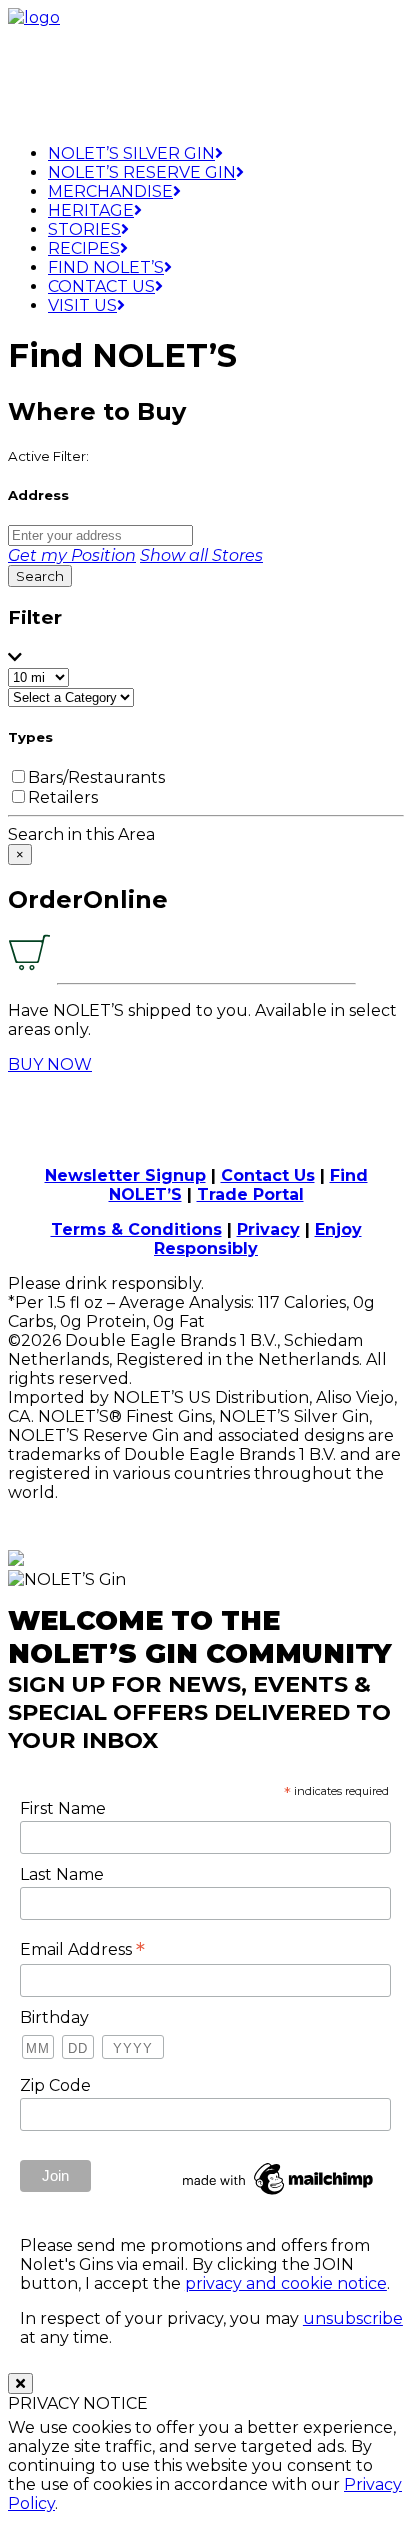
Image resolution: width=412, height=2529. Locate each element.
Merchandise (110, 191)
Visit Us (82, 305)
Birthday (54, 2017)
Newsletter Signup (125, 1175)
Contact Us (101, 286)
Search (40, 576)
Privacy (268, 1229)
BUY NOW (50, 1064)
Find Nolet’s (106, 267)
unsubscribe (353, 2318)
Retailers (63, 797)
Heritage (91, 210)
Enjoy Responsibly (258, 1239)
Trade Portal (250, 1194)
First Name (63, 1808)
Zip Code (55, 2085)
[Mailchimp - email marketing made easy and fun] (279, 2194)
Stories (84, 229)
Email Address (82, 1949)
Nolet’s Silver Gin (131, 153)
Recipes (84, 248)
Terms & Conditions (136, 1229)
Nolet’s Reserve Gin (142, 172)
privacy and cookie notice (286, 2283)
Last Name (62, 1874)
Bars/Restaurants (96, 777)
